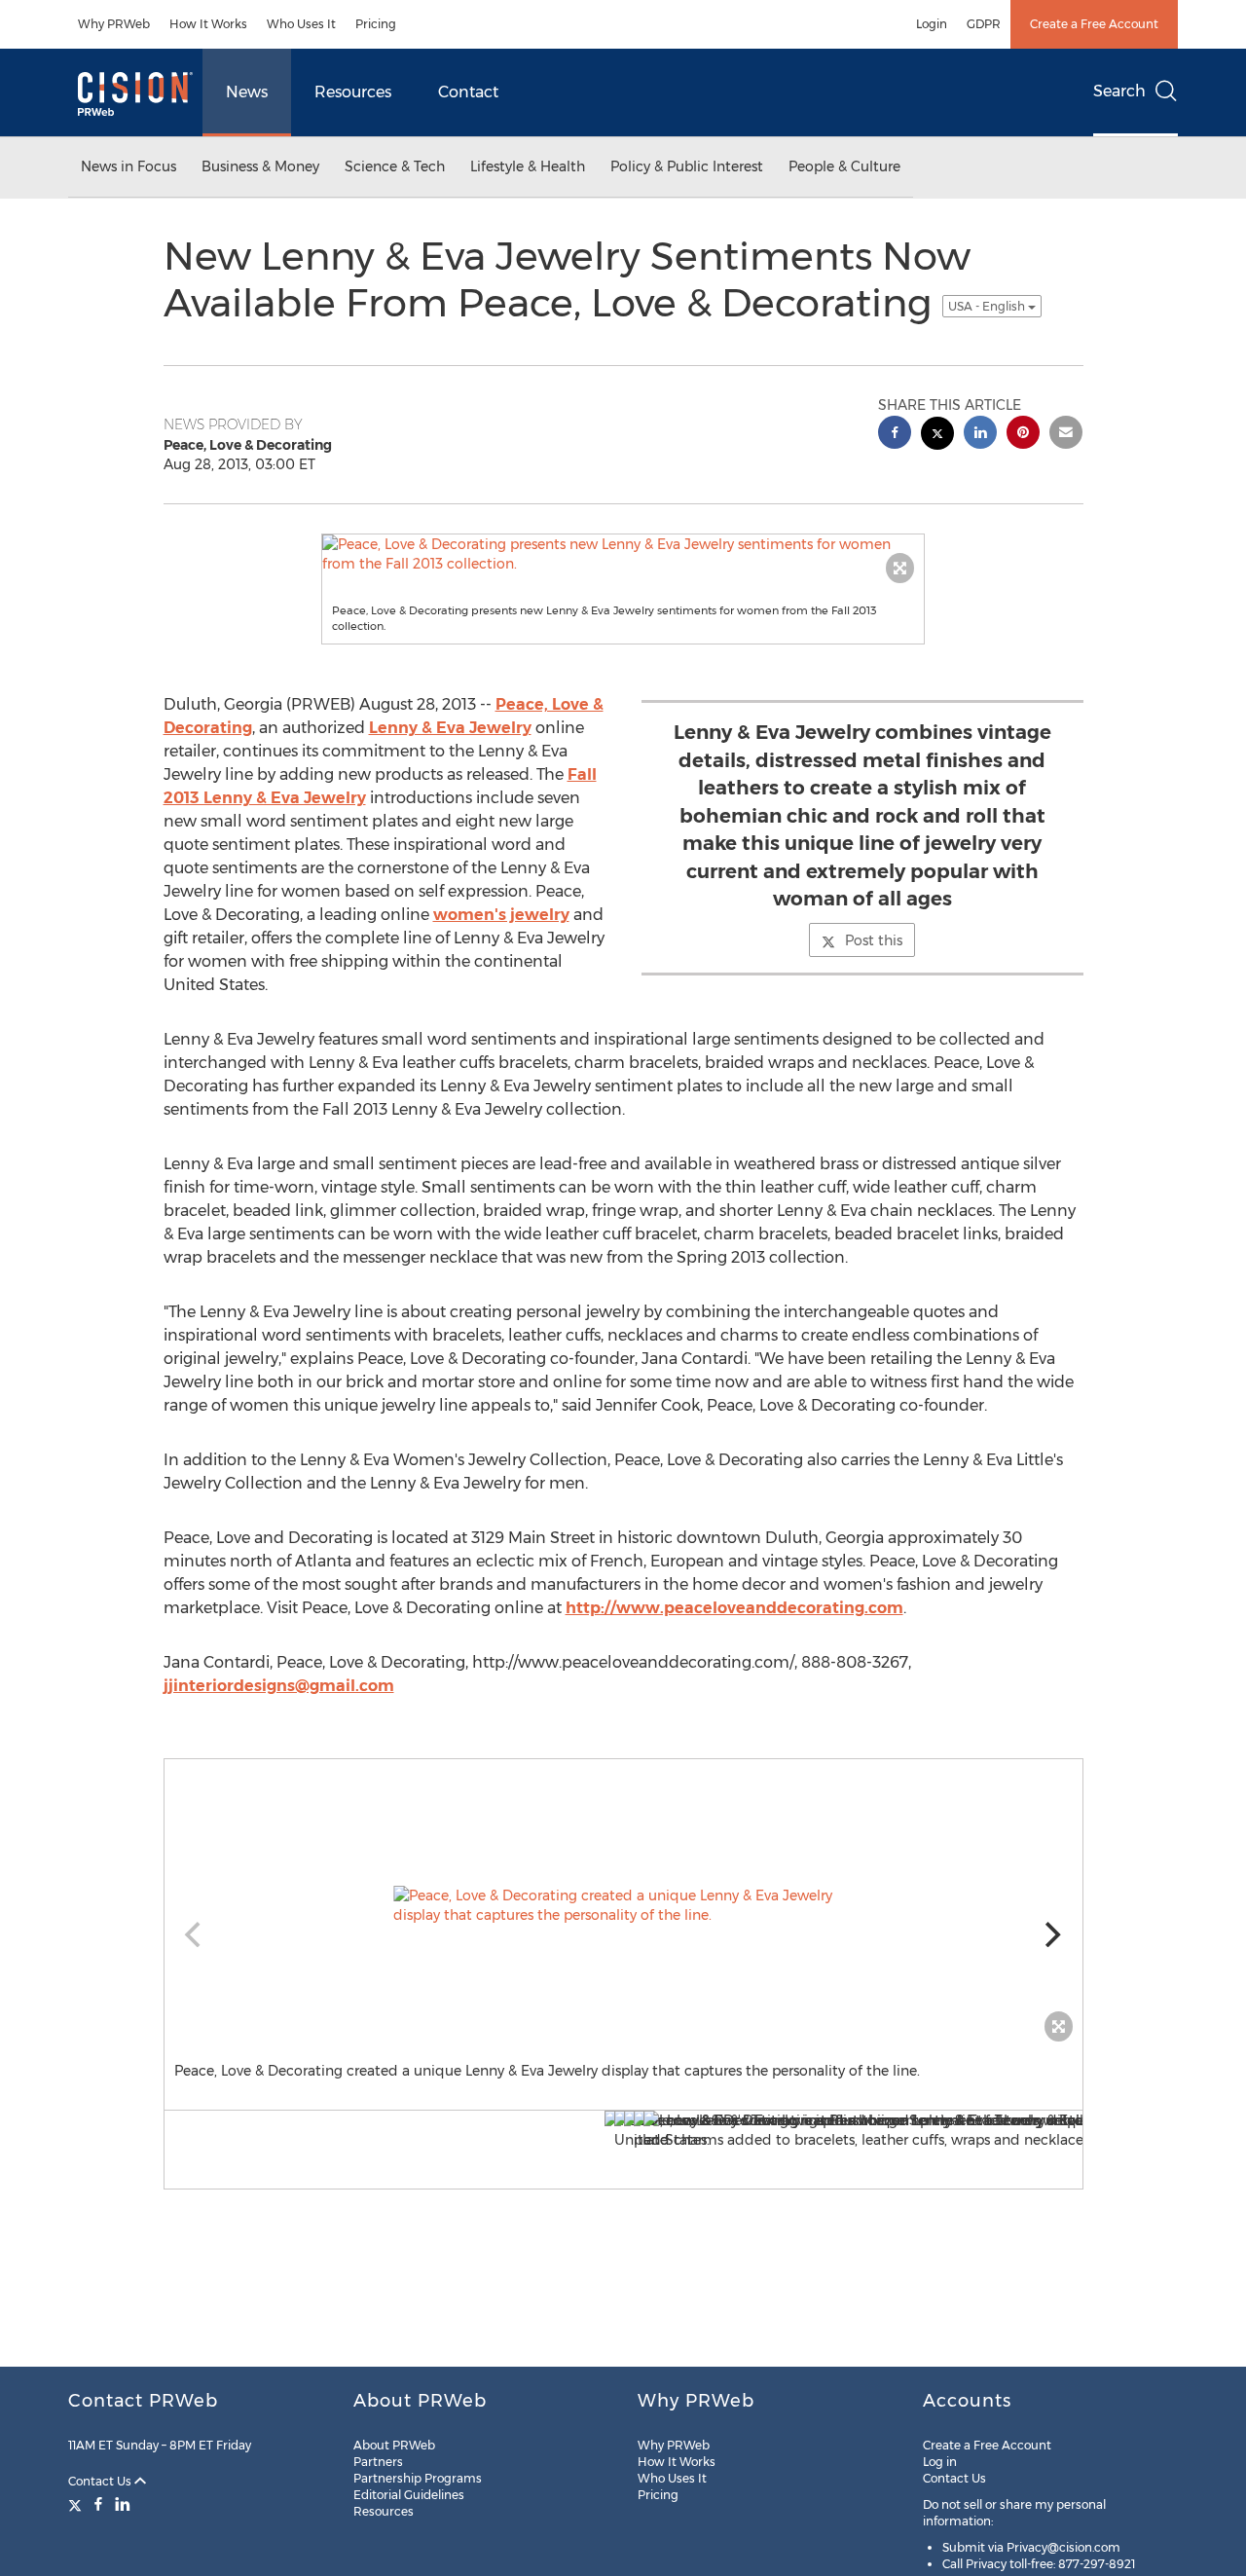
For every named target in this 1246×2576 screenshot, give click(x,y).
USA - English (988, 306)
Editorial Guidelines (409, 2495)
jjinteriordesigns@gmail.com (279, 1686)
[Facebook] (98, 2504)
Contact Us (101, 2481)
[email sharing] (1066, 435)
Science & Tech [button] (395, 166)
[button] (623, 554)
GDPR (984, 24)
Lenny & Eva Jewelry (450, 728)
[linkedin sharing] (980, 435)
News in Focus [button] (128, 166)
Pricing (376, 24)
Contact (468, 92)
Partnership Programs (418, 2478)
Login (932, 24)
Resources (353, 92)
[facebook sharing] (895, 435)
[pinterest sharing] (1023, 435)
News (247, 92)
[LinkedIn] (123, 2504)
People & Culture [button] (844, 166)
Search (1119, 91)
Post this (874, 940)
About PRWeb (394, 2445)
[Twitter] (77, 2504)
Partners (378, 2462)
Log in (940, 2462)
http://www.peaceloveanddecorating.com (734, 1608)
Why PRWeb (114, 24)
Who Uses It (301, 24)
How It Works (208, 24)
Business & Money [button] (260, 166)
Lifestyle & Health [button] (528, 166)
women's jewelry (501, 915)
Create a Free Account (1094, 24)
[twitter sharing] (937, 436)
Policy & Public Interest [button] (687, 166)
